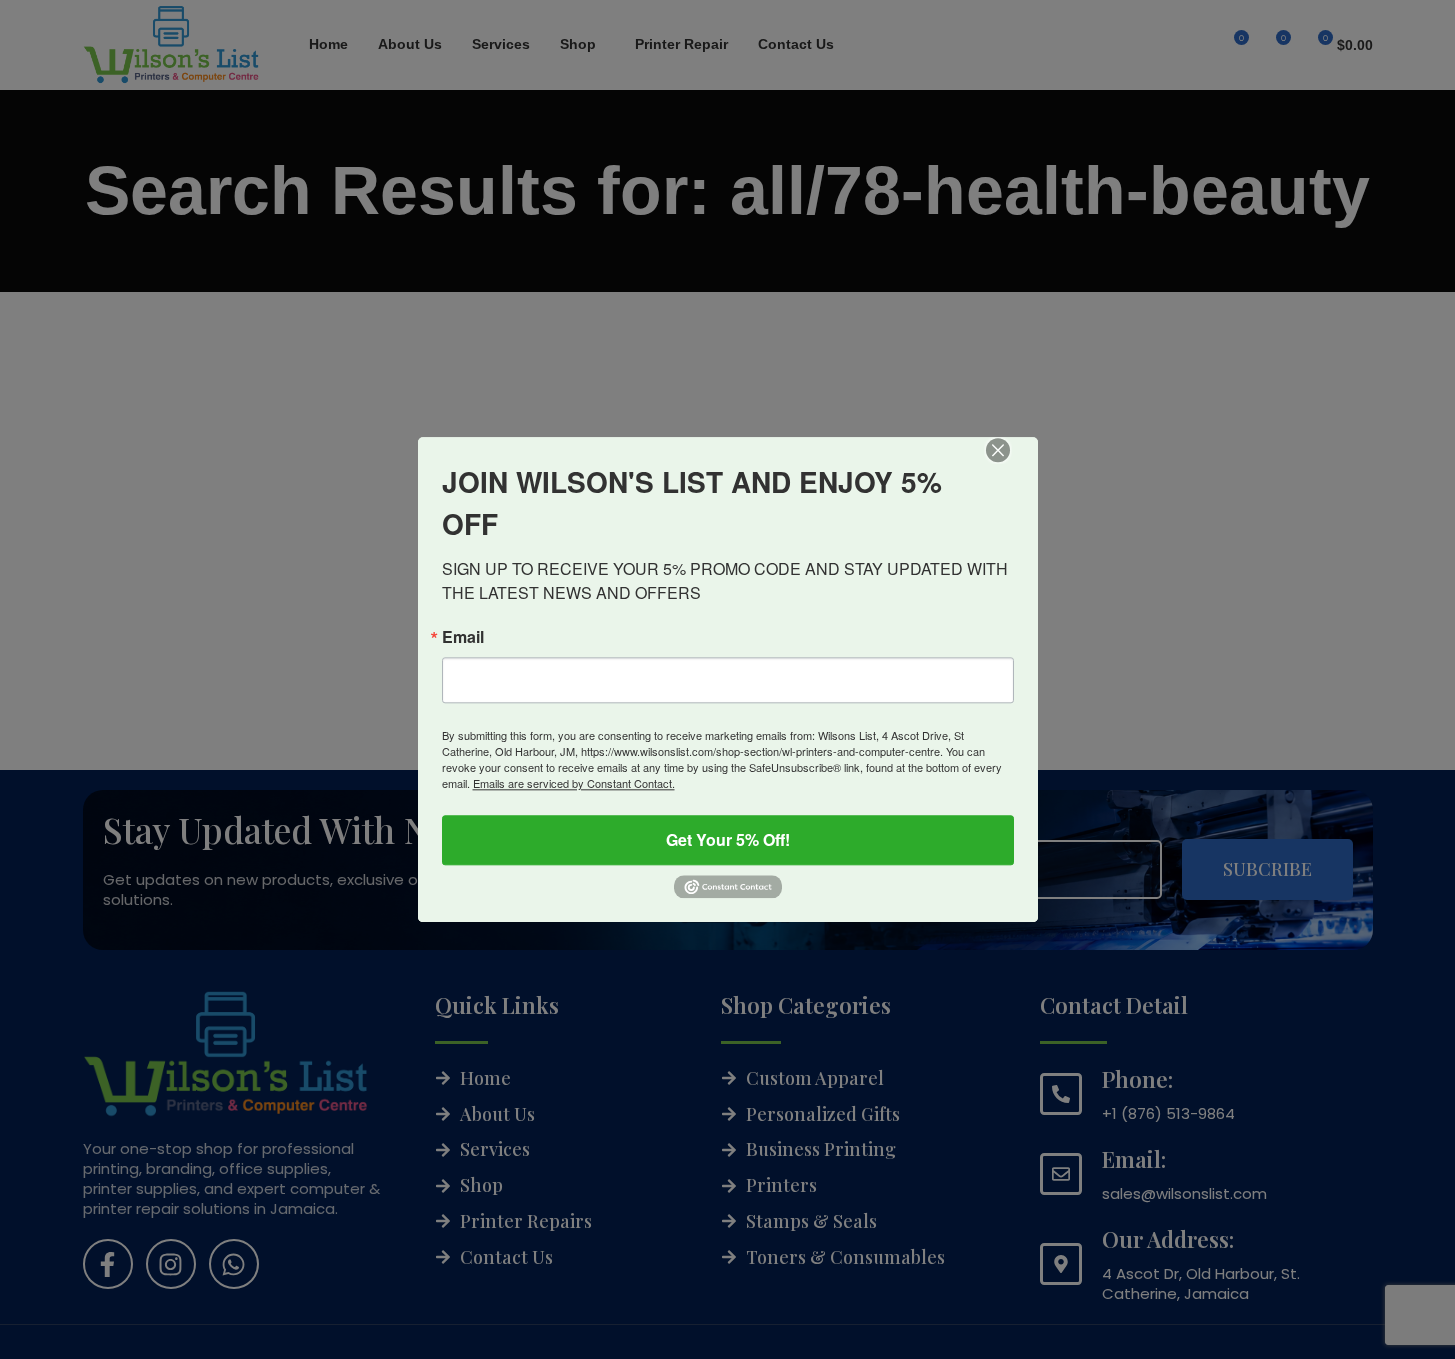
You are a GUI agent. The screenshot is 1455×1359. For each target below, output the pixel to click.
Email (463, 637)
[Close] (1012, 464)
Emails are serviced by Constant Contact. (574, 783)
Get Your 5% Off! (728, 839)
